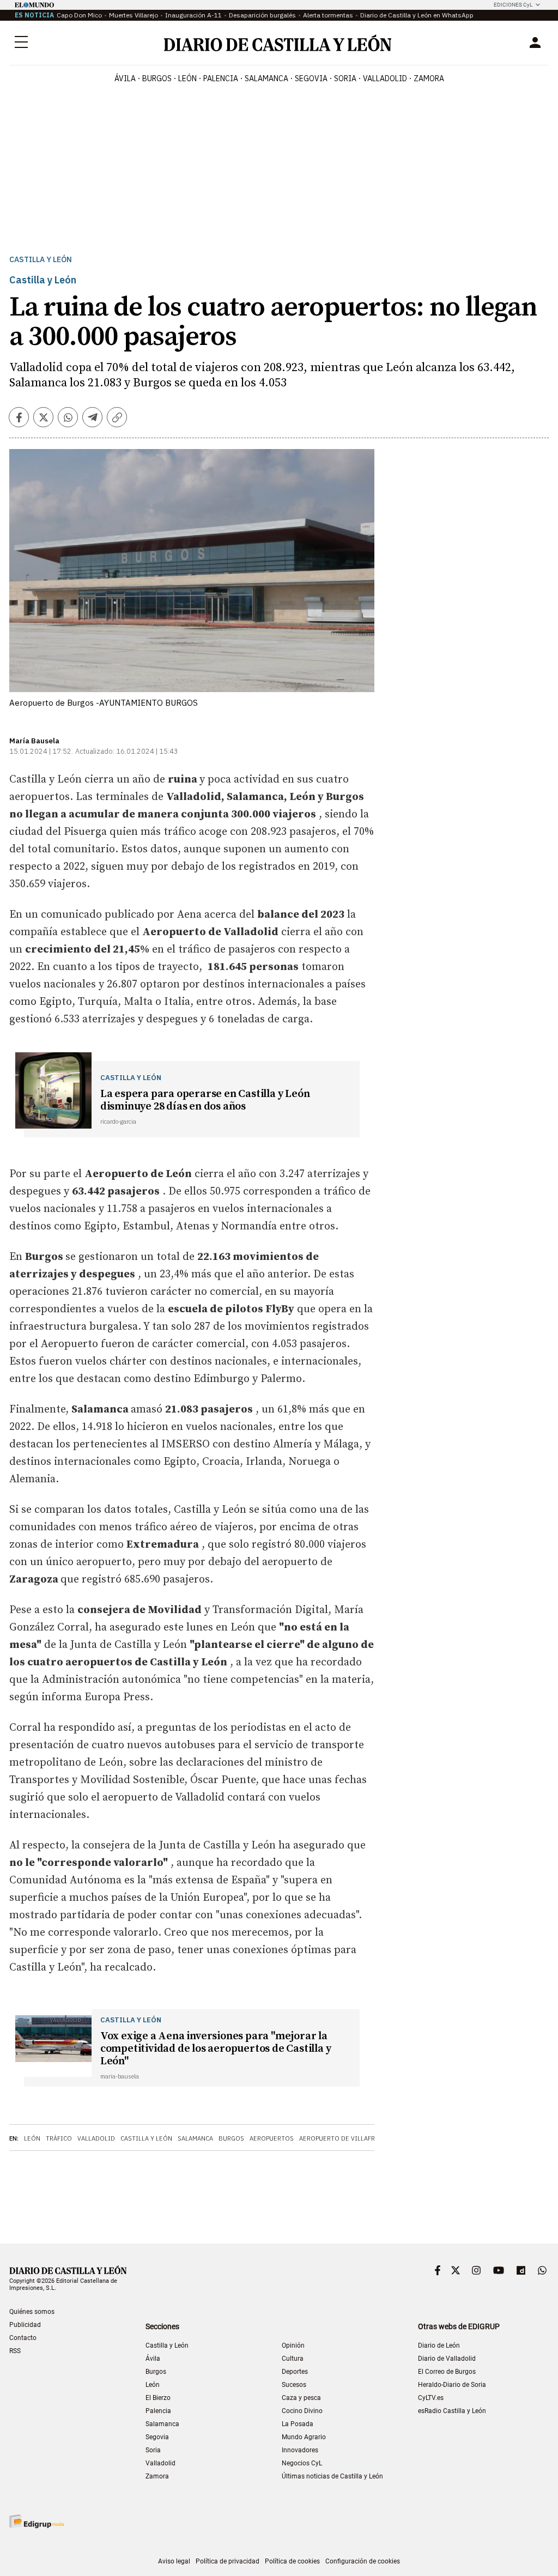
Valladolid (96, 2138)
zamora (429, 78)
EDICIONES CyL (513, 5)
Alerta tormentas (328, 15)
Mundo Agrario (304, 2437)
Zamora (157, 2476)
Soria (153, 2450)
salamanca (266, 78)
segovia (311, 78)
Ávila (153, 2359)
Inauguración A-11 (193, 15)
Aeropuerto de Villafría (340, 2138)
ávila (125, 78)
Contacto (23, 2338)
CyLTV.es (431, 2398)
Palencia (158, 2411)
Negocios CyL (302, 2463)
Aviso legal (174, 2561)
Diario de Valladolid (447, 2359)
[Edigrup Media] (37, 2521)
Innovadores (300, 2450)
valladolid (385, 78)
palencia (221, 78)
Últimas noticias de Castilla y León (332, 2476)
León (32, 2138)
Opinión (293, 2345)
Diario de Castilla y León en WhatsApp (417, 15)
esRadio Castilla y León (452, 2411)
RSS (15, 2351)
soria (345, 78)
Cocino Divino (302, 2411)
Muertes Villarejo (134, 15)
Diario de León (439, 2345)
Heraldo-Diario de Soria (452, 2385)
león (187, 78)
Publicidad (25, 2325)
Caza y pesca (301, 2398)
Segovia (157, 2437)
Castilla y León (41, 260)
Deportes (295, 2372)
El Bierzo (158, 2398)
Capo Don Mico (79, 15)
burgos (157, 78)
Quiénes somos (32, 2312)
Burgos (231, 2138)
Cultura (293, 2359)
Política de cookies (292, 2561)
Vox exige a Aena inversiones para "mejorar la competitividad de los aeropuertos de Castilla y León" (216, 2049)
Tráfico (59, 2138)
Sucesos (294, 2385)
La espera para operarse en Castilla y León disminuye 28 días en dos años (205, 1100)
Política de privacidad (228, 2561)
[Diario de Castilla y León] (277, 43)
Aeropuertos (272, 2138)
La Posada (298, 2424)
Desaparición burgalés (262, 15)
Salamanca (195, 2138)
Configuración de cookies (363, 2561)
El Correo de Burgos (447, 2372)
